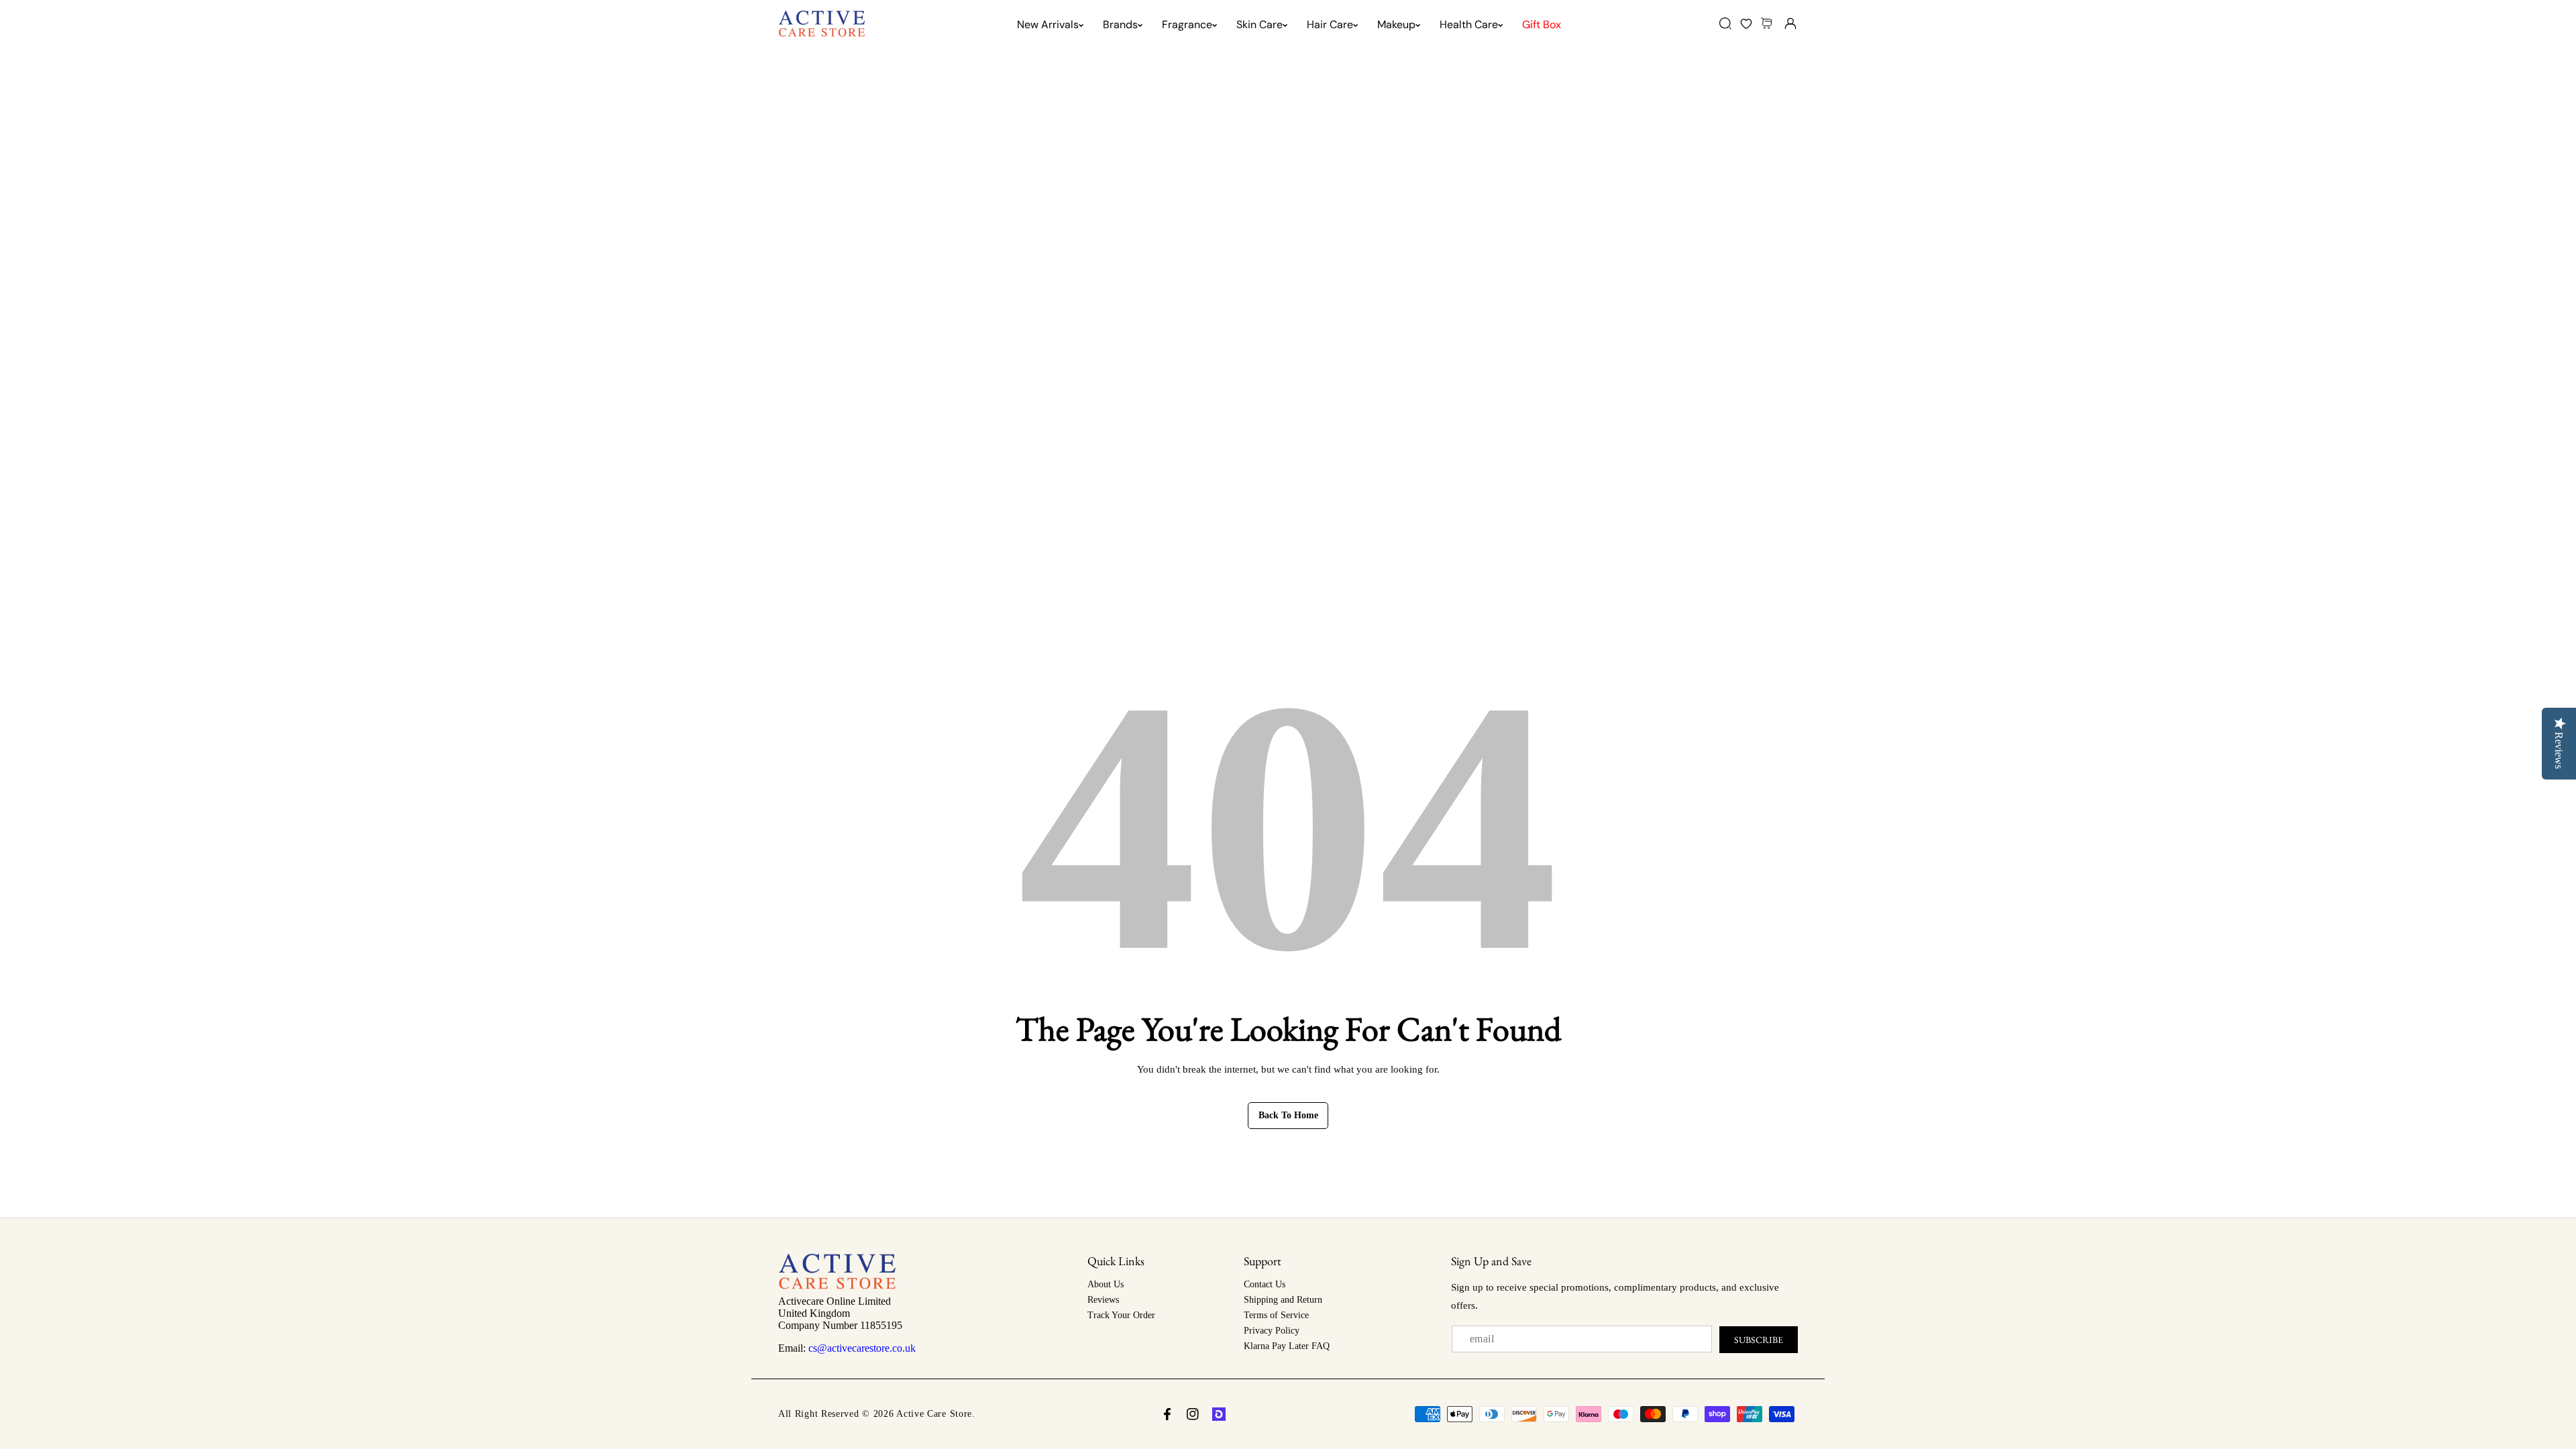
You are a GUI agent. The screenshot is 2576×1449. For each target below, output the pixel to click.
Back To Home (1288, 1115)
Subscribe (1759, 1340)
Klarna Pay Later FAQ (1287, 1346)
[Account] (1790, 23)
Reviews (1103, 1300)
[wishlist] (1746, 23)
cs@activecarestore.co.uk (862, 1348)
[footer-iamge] (837, 1286)
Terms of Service (1276, 1315)
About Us (1106, 1284)
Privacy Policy (1272, 1331)
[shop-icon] (1219, 1414)
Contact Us (1265, 1284)
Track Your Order (1121, 1315)
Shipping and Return (1283, 1300)
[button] (1768, 23)
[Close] (115, 1374)
